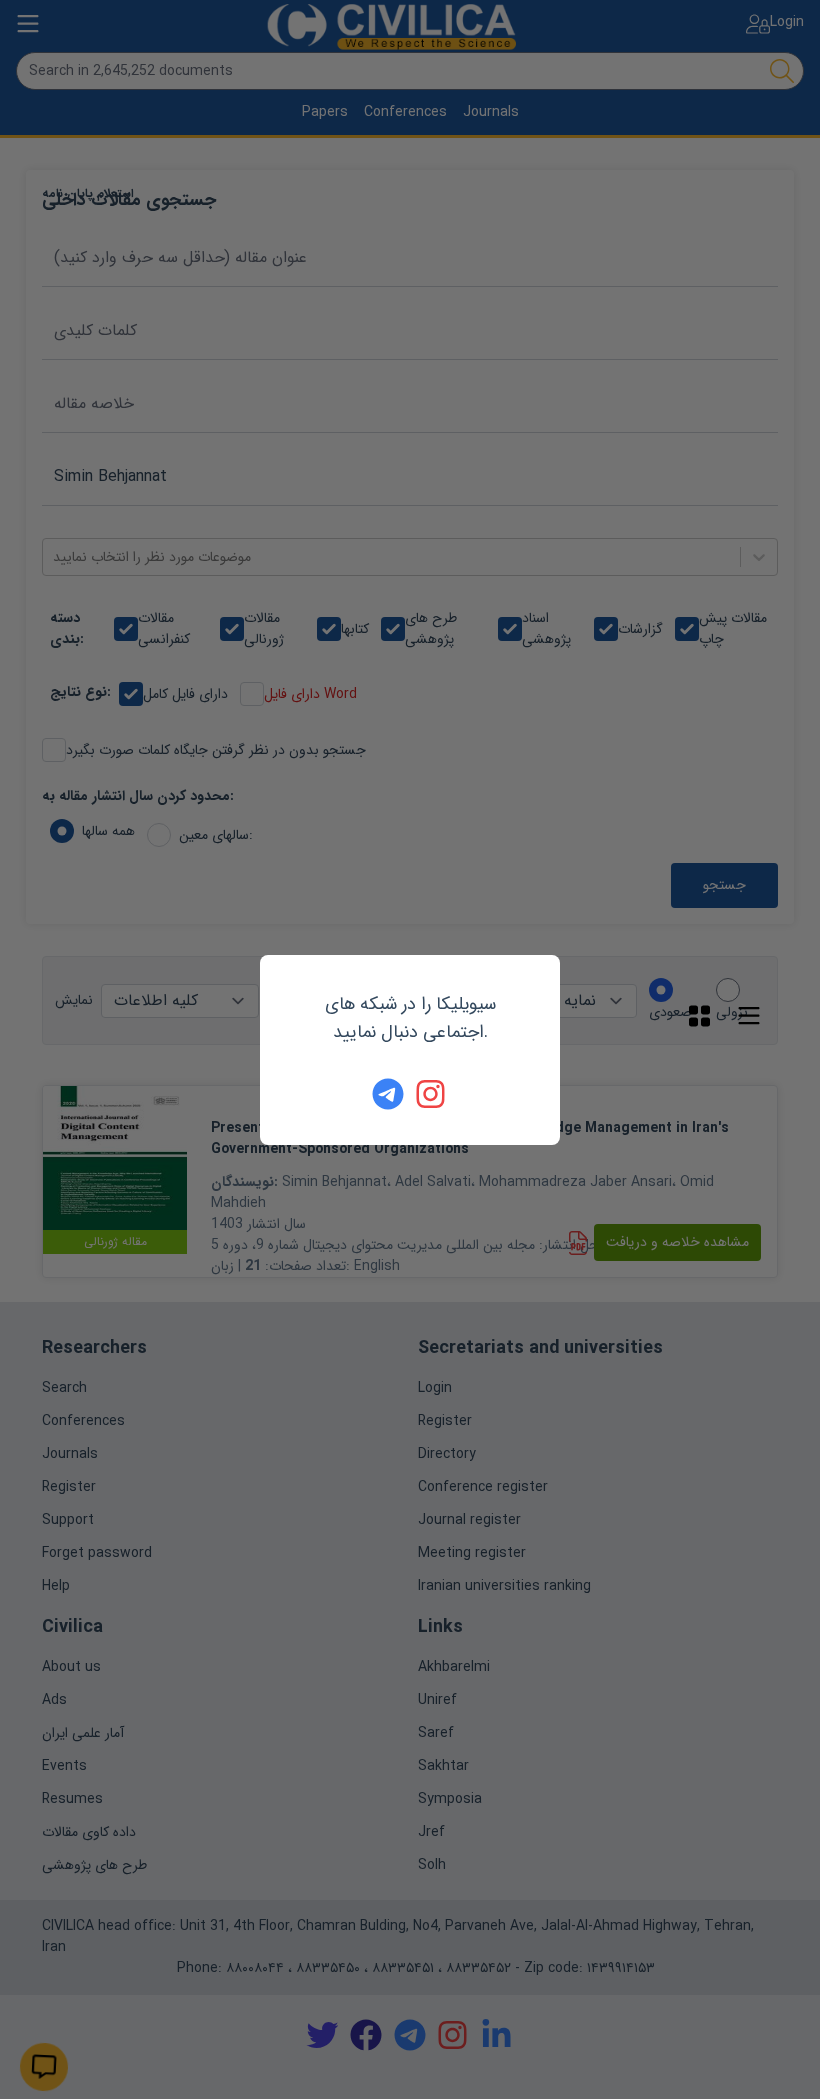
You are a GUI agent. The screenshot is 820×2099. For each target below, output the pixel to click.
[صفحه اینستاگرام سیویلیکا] (432, 1094)
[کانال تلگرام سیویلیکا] (388, 1094)
